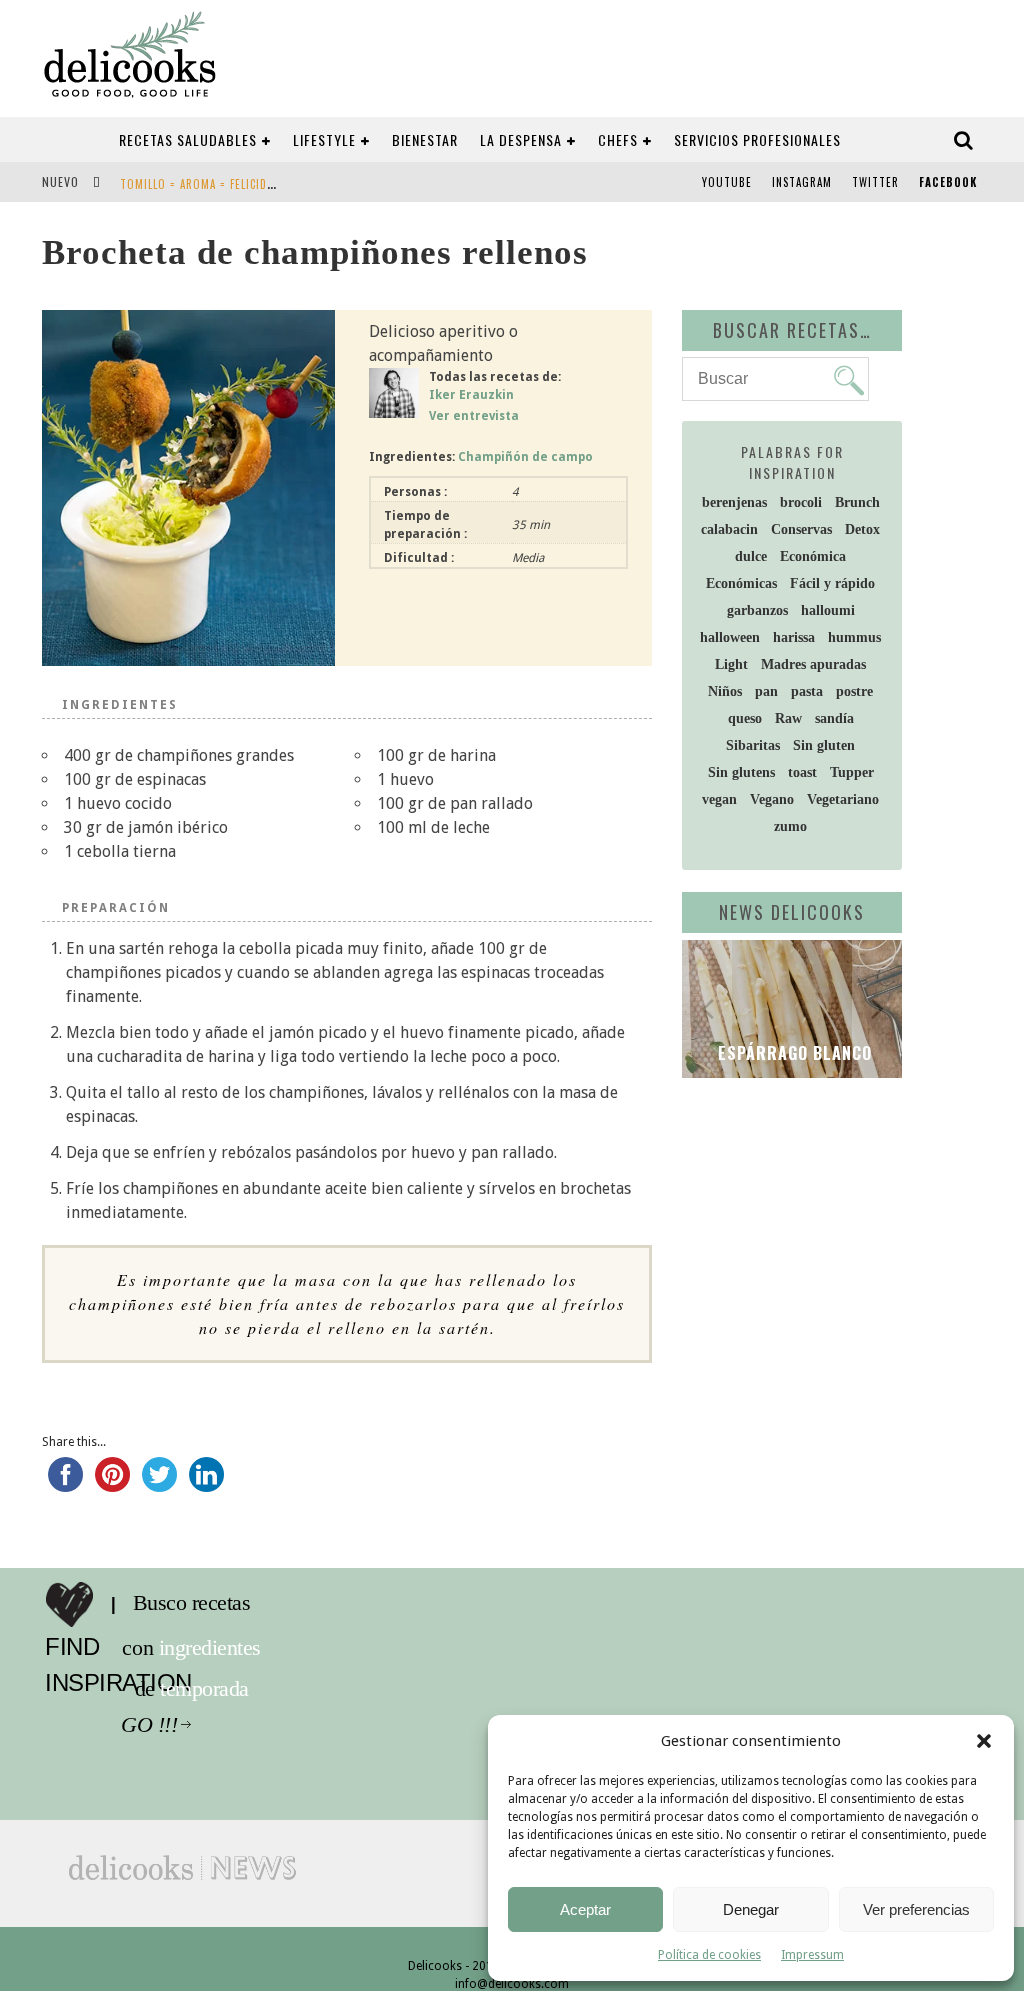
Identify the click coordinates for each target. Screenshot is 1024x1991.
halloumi (828, 610)
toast (802, 772)
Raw (788, 718)
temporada (209, 1689)
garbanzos (757, 610)
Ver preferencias (916, 1909)
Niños (725, 691)
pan (766, 691)
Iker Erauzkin (471, 395)
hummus (854, 637)
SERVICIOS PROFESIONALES (757, 139)
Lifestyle (324, 139)
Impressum (812, 1955)
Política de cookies (709, 1955)
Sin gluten (824, 745)
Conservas (801, 529)
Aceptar (585, 1909)
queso (745, 718)
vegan (719, 799)
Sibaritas (753, 745)
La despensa (521, 139)
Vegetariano (843, 799)
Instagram (802, 182)
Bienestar (425, 139)
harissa (794, 637)
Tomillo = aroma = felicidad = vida (219, 184)
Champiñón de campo (525, 457)
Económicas (741, 583)
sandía (834, 718)
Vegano (772, 799)
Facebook (948, 182)
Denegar (751, 1909)
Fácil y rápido (832, 583)
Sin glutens (741, 772)
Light (731, 664)
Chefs (618, 139)
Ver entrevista (474, 416)
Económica (813, 556)
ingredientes (215, 1648)
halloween (730, 637)
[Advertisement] (853, 1238)
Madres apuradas (813, 664)
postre (854, 691)
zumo (790, 826)
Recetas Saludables (188, 139)
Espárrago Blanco (792, 1053)
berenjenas (734, 502)
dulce (751, 556)
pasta (807, 691)
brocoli (801, 502)
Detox (862, 529)
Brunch (857, 502)
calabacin (729, 529)
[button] (984, 1741)
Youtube (727, 182)
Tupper (852, 772)
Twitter (875, 182)
